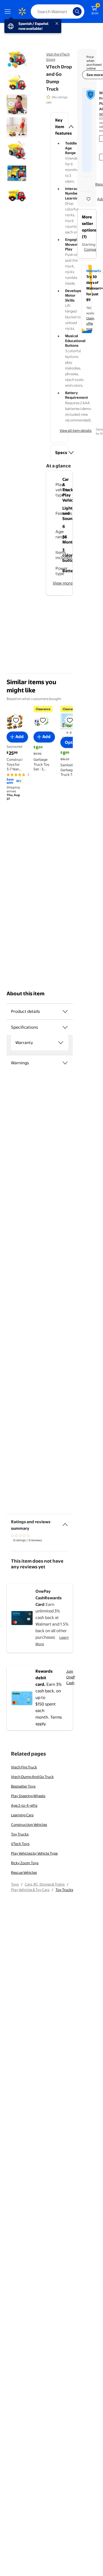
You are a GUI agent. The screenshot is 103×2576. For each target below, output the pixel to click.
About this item (26, 994)
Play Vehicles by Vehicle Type (34, 1853)
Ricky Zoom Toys (25, 1863)
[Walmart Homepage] (22, 11)
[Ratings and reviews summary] (65, 1522)
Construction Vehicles (29, 1825)
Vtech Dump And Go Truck (32, 1777)
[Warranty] (61, 1043)
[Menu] (9, 11)
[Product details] (65, 1011)
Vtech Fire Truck (24, 1767)
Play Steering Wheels (28, 1796)
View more (63, 583)
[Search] (77, 11)
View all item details (76, 430)
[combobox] (58, 11)
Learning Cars (22, 1815)
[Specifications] (65, 1027)
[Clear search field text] (70, 11)
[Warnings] (65, 1063)
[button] (59, 127)
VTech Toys (20, 1844)
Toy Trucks (20, 1834)
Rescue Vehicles (24, 1872)
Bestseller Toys (23, 1786)
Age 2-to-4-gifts (24, 1805)
